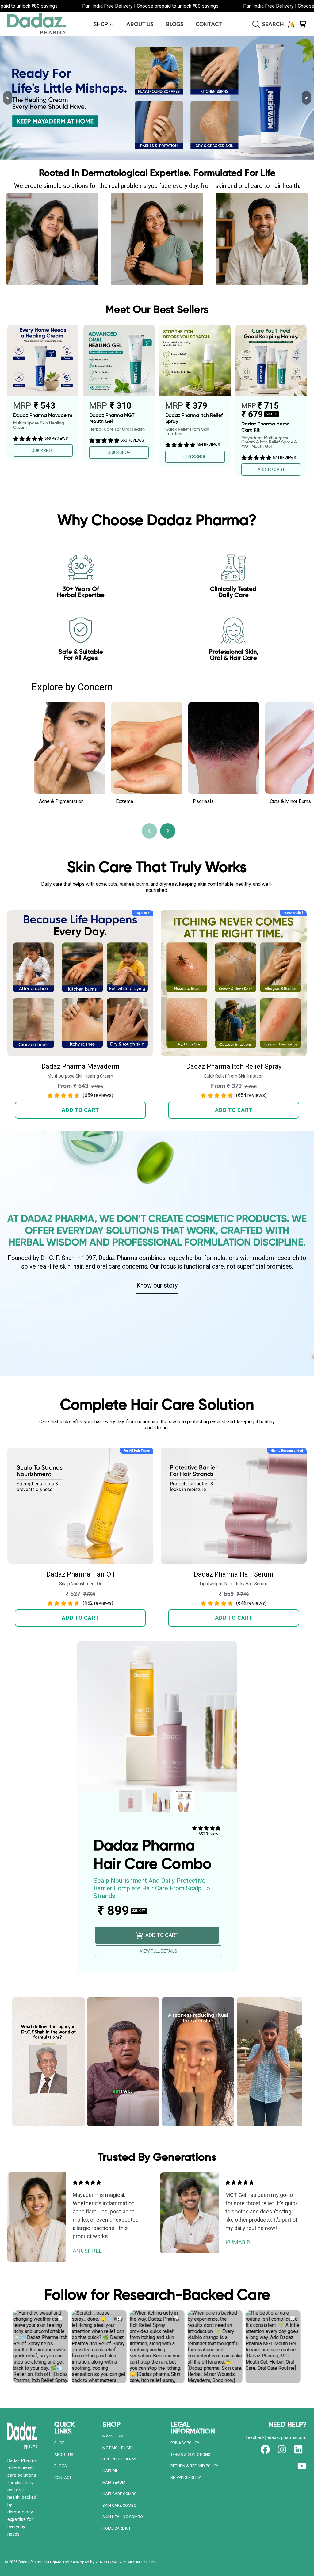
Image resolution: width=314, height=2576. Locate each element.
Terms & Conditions (190, 2454)
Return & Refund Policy (194, 2466)
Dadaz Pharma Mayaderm (80, 1066)
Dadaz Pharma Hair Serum (234, 1574)
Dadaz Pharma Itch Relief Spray (234, 1066)
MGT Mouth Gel (118, 2448)
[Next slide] (168, 831)
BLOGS (61, 2466)
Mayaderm (113, 2436)
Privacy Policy (185, 2443)
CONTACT (63, 2477)
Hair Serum (114, 2482)
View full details (159, 1951)
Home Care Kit (117, 2528)
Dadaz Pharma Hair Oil (80, 1574)
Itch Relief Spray (119, 2459)
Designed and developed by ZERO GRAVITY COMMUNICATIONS (101, 2562)
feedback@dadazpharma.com (276, 2437)
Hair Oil (110, 2471)
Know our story (157, 1285)
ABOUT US (64, 2454)
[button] (270, 24)
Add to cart (80, 1110)
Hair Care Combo (120, 2494)
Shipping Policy (186, 2477)
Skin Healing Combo (123, 2517)
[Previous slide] (149, 831)
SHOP (59, 2443)
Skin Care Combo (119, 2505)
